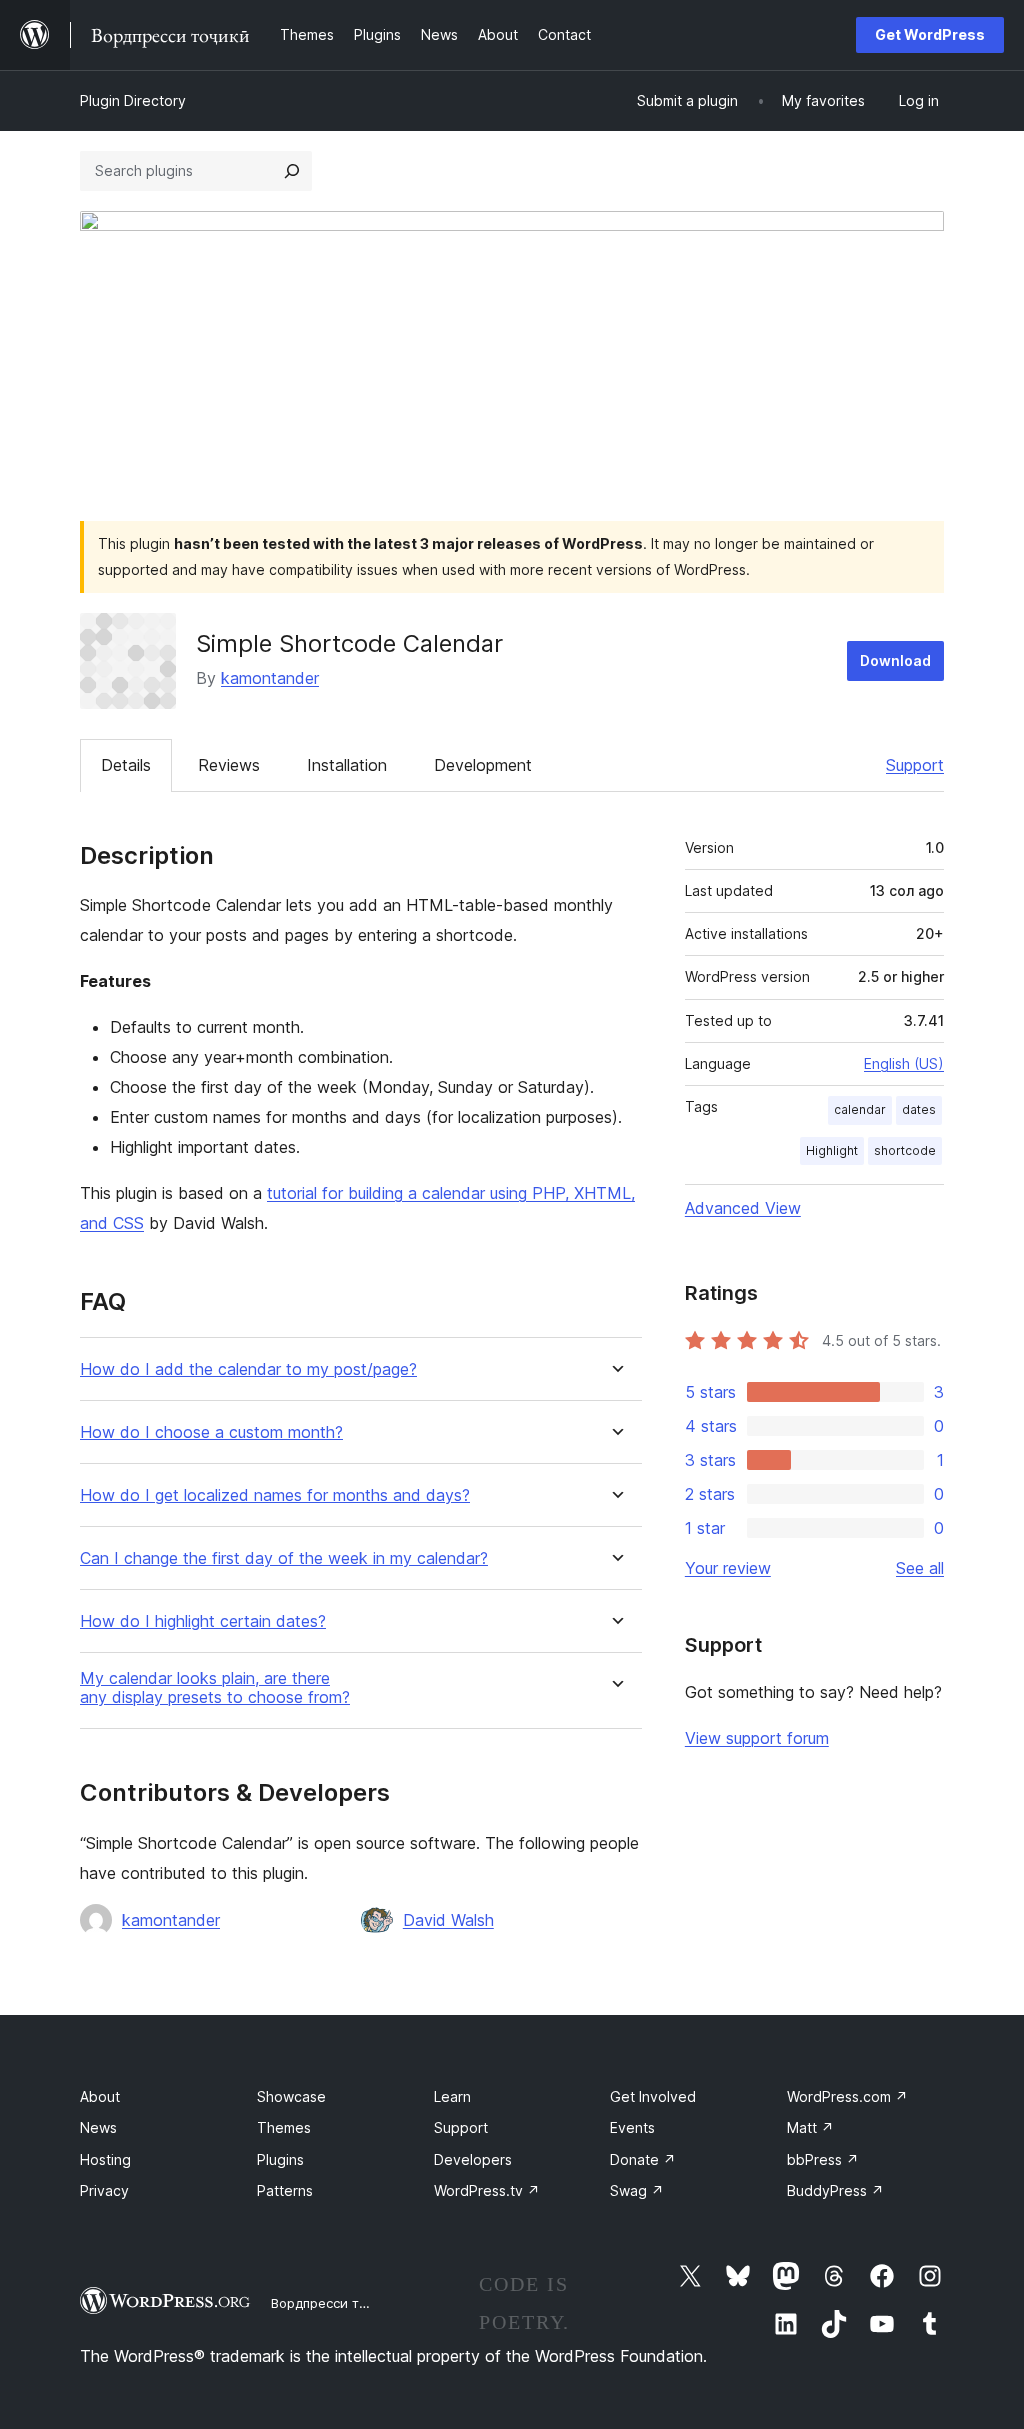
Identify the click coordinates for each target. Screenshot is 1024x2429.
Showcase (291, 2096)
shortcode (905, 1150)
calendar (860, 1109)
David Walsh (448, 1920)
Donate (643, 2159)
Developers (473, 2159)
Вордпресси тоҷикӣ (334, 2303)
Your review (728, 1568)
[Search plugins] (292, 171)
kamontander (270, 678)
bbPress (823, 2159)
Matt (810, 2127)
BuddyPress (835, 2190)
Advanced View (743, 1208)
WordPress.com (847, 2096)
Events (632, 2127)
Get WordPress (930, 34)
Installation (347, 765)
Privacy (104, 2190)
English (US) (904, 1063)
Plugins (280, 2159)
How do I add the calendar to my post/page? (248, 1369)
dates (919, 1109)
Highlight (832, 1150)
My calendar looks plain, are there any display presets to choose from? (215, 1688)
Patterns (285, 2190)
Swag (637, 2190)
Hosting (105, 2159)
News (98, 2127)
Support (915, 765)
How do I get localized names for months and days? (275, 1495)
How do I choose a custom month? (211, 1432)
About (100, 2096)
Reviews (229, 765)
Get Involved (653, 2096)
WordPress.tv (487, 2190)
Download (895, 660)
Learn (452, 2096)
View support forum (757, 1738)
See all (920, 1568)
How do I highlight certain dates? (203, 1621)
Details (126, 765)
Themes (284, 2127)
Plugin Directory (133, 100)
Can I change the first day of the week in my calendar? (284, 1558)
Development (483, 765)
